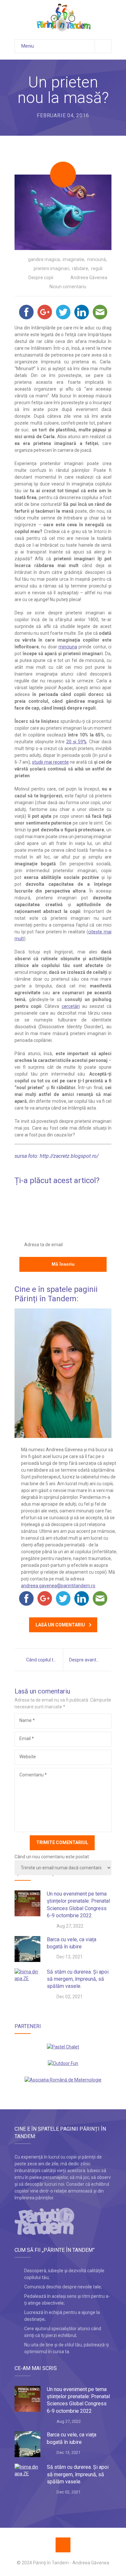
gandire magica (44, 259)
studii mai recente (50, 762)
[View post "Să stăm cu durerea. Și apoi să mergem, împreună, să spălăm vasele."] (27, 1981)
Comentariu (33, 1775)
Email (27, 1738)
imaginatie (73, 259)
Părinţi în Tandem (51, 2563)
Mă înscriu (63, 1264)
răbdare (80, 268)
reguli (97, 268)
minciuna (68, 647)
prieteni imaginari (51, 268)
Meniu (28, 46)
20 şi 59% (76, 742)
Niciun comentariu (68, 287)
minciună (97, 259)
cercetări (71, 1006)
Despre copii (41, 278)
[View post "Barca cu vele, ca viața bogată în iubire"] (27, 1949)
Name (27, 1720)
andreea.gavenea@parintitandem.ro (58, 1586)
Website (28, 1757)
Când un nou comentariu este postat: (52, 1857)
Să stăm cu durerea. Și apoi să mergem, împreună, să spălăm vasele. (78, 1979)
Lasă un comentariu (60, 1625)
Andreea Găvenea (89, 278)
